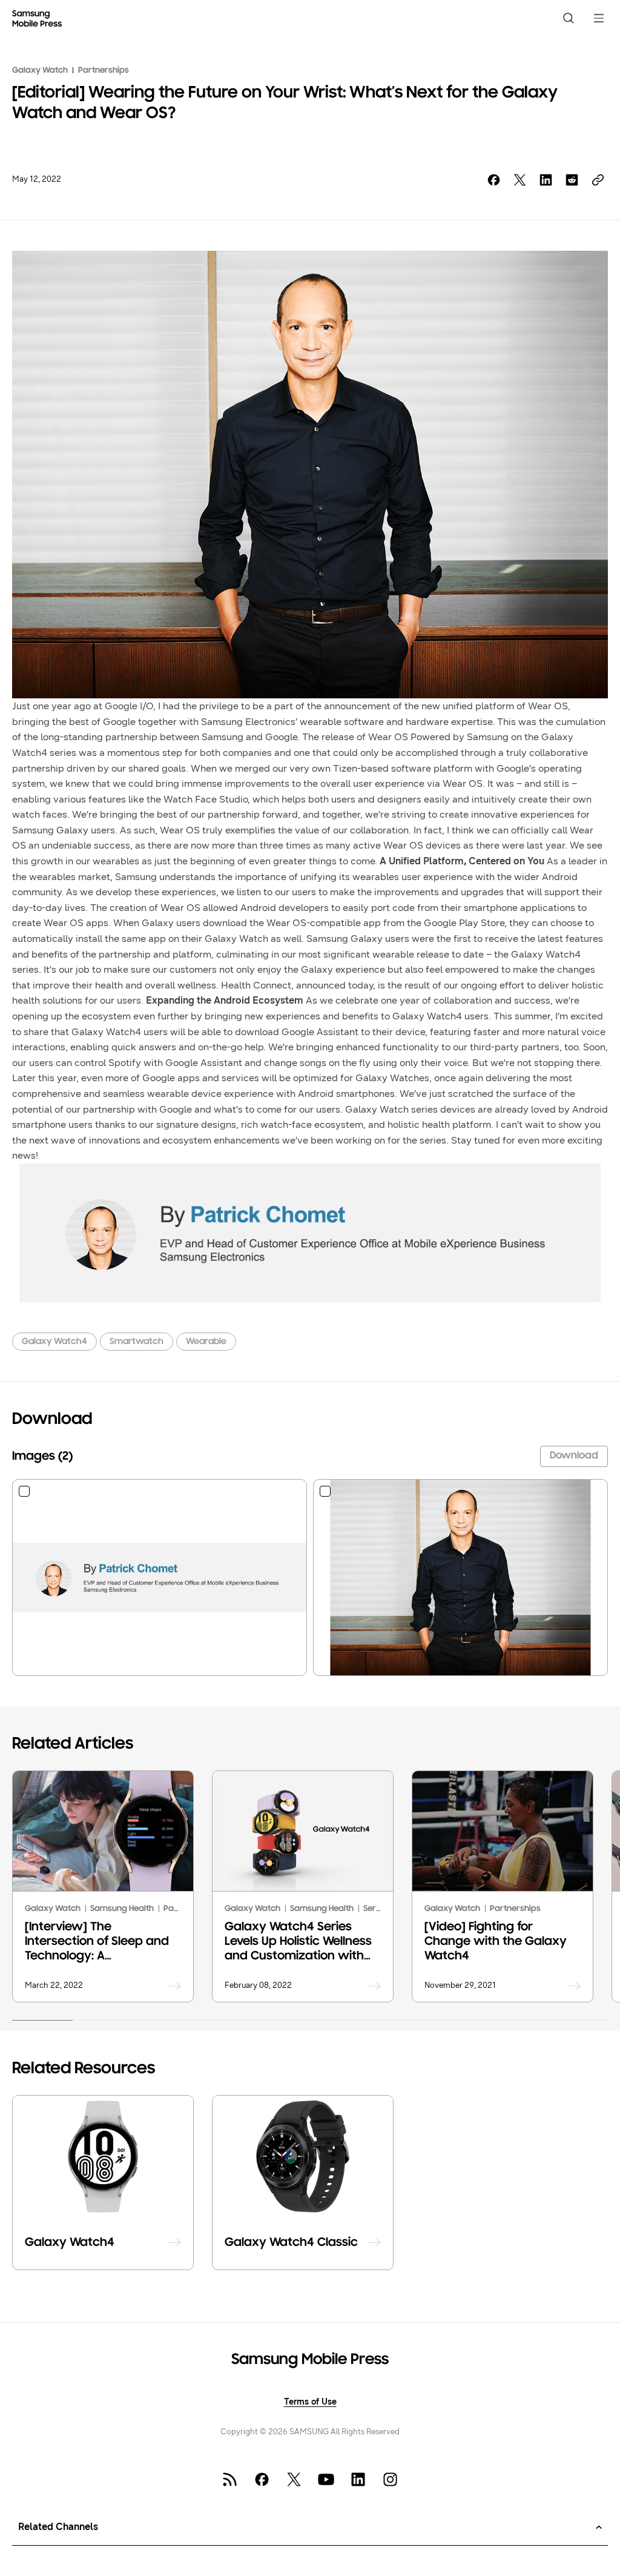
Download (574, 1456)
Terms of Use (310, 2402)
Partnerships (104, 71)
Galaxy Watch (40, 71)
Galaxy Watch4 (54, 1342)
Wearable (206, 1342)
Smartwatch (137, 1342)
